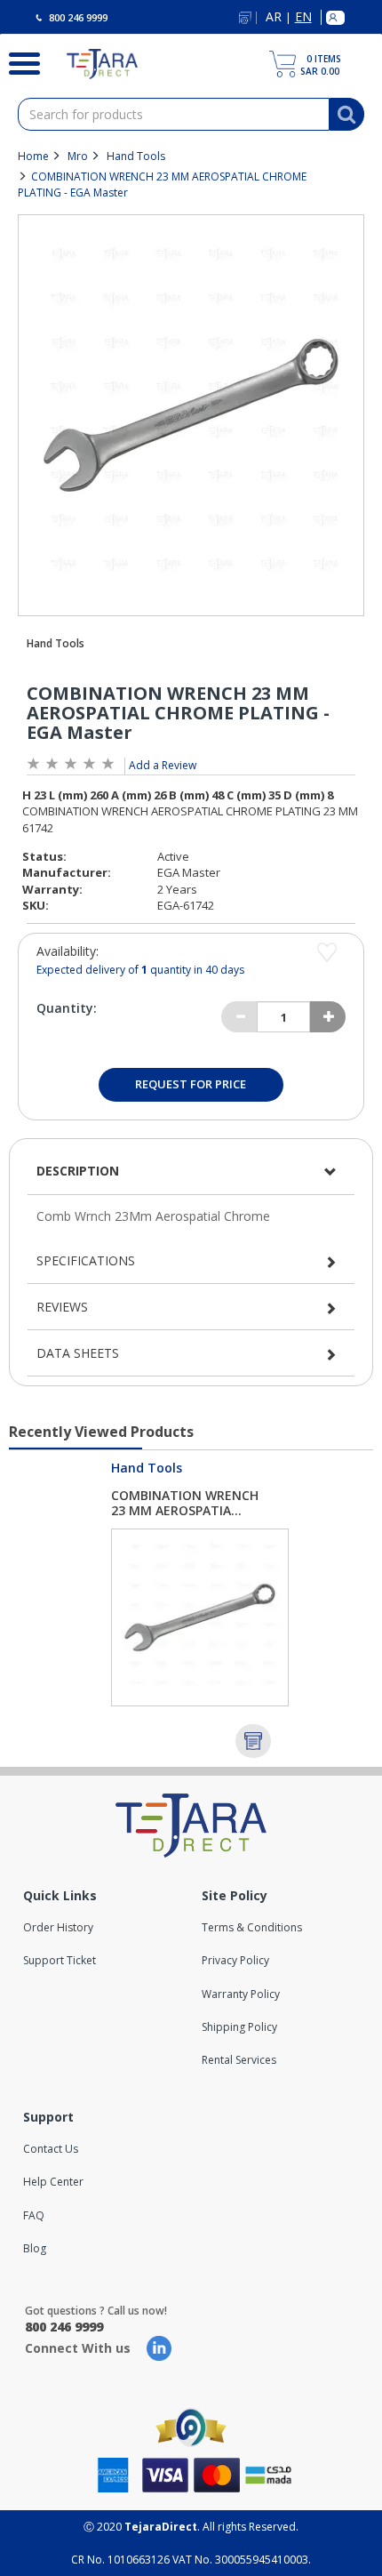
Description (78, 1171)
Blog (35, 2248)
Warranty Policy (241, 1994)
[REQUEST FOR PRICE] (253, 1741)
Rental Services (239, 2060)
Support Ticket (60, 1960)
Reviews (62, 1307)
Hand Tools (136, 156)
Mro (78, 156)
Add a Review (163, 765)
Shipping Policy (239, 2027)
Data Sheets (78, 1353)
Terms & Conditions (252, 1927)
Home (33, 156)
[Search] (20, 61)
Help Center (53, 2182)
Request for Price (191, 1084)
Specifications (86, 1260)
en (303, 17)
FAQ (34, 2215)
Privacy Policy (235, 1960)
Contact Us (51, 2149)
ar (274, 17)
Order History (58, 1927)
